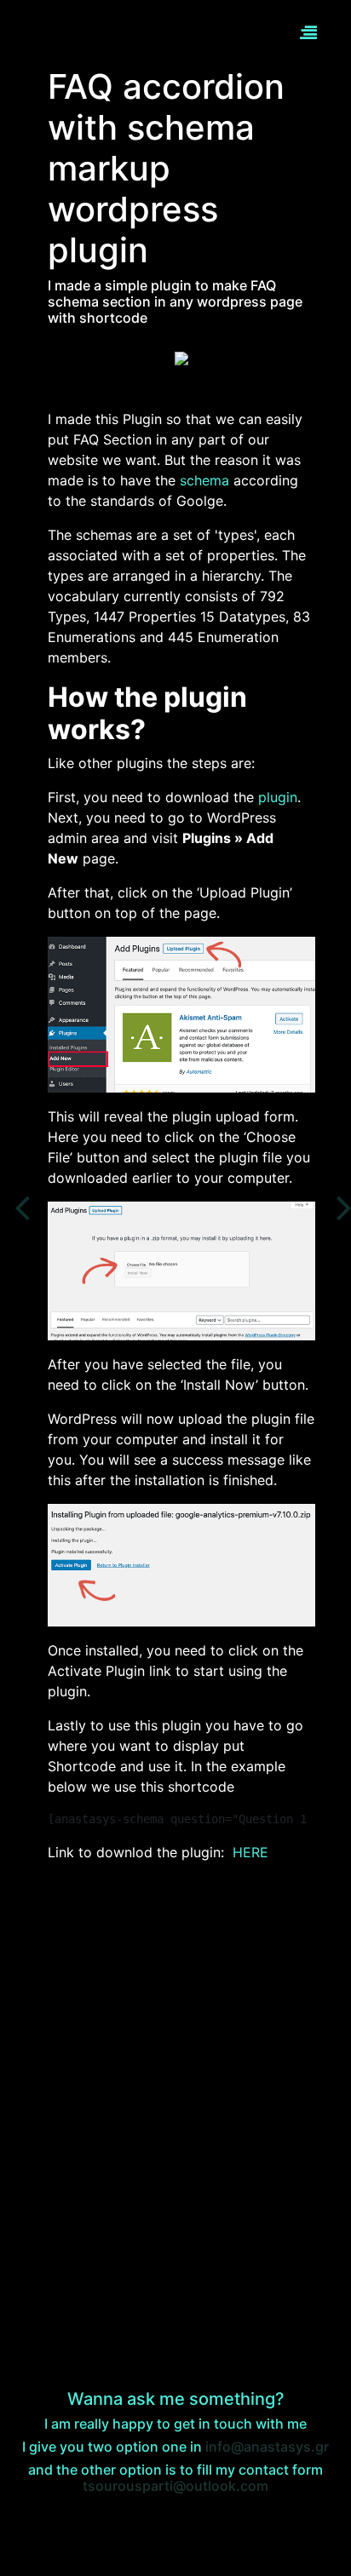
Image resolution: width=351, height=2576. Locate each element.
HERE (250, 1852)
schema (207, 480)
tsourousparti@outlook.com (175, 2486)
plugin (278, 797)
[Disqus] (175, 2089)
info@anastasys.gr (267, 2447)
